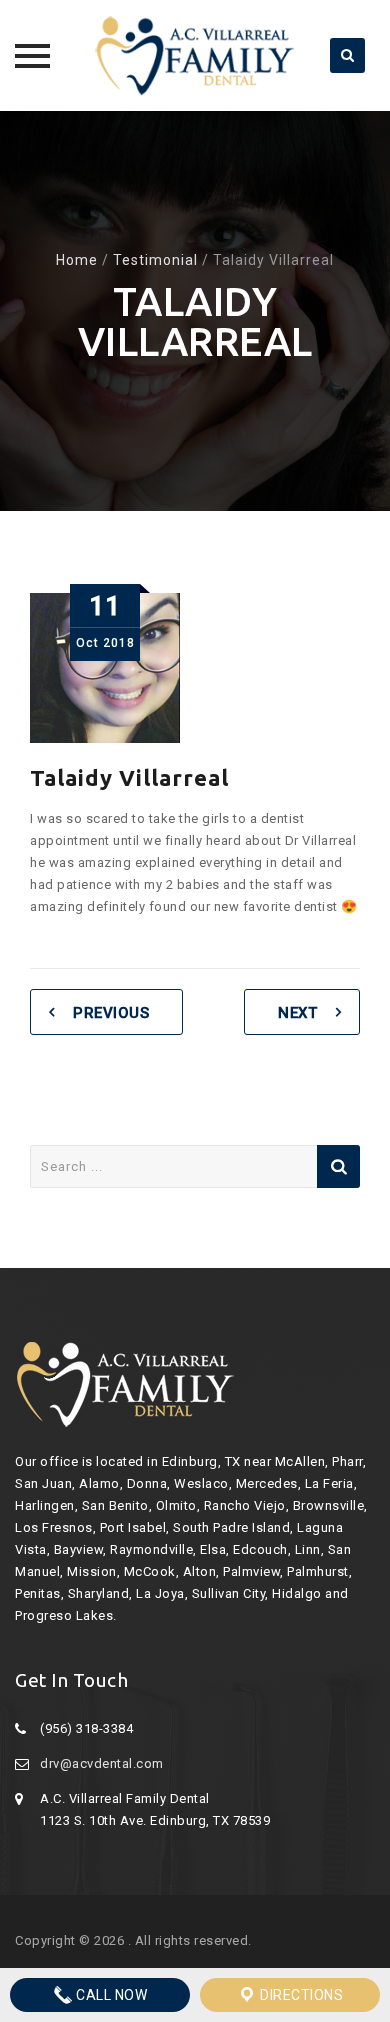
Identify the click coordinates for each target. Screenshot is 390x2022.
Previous (111, 1013)
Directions (300, 1995)
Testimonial (155, 260)
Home (77, 260)
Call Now (110, 1995)
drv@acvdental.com (102, 1763)
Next (297, 1013)
